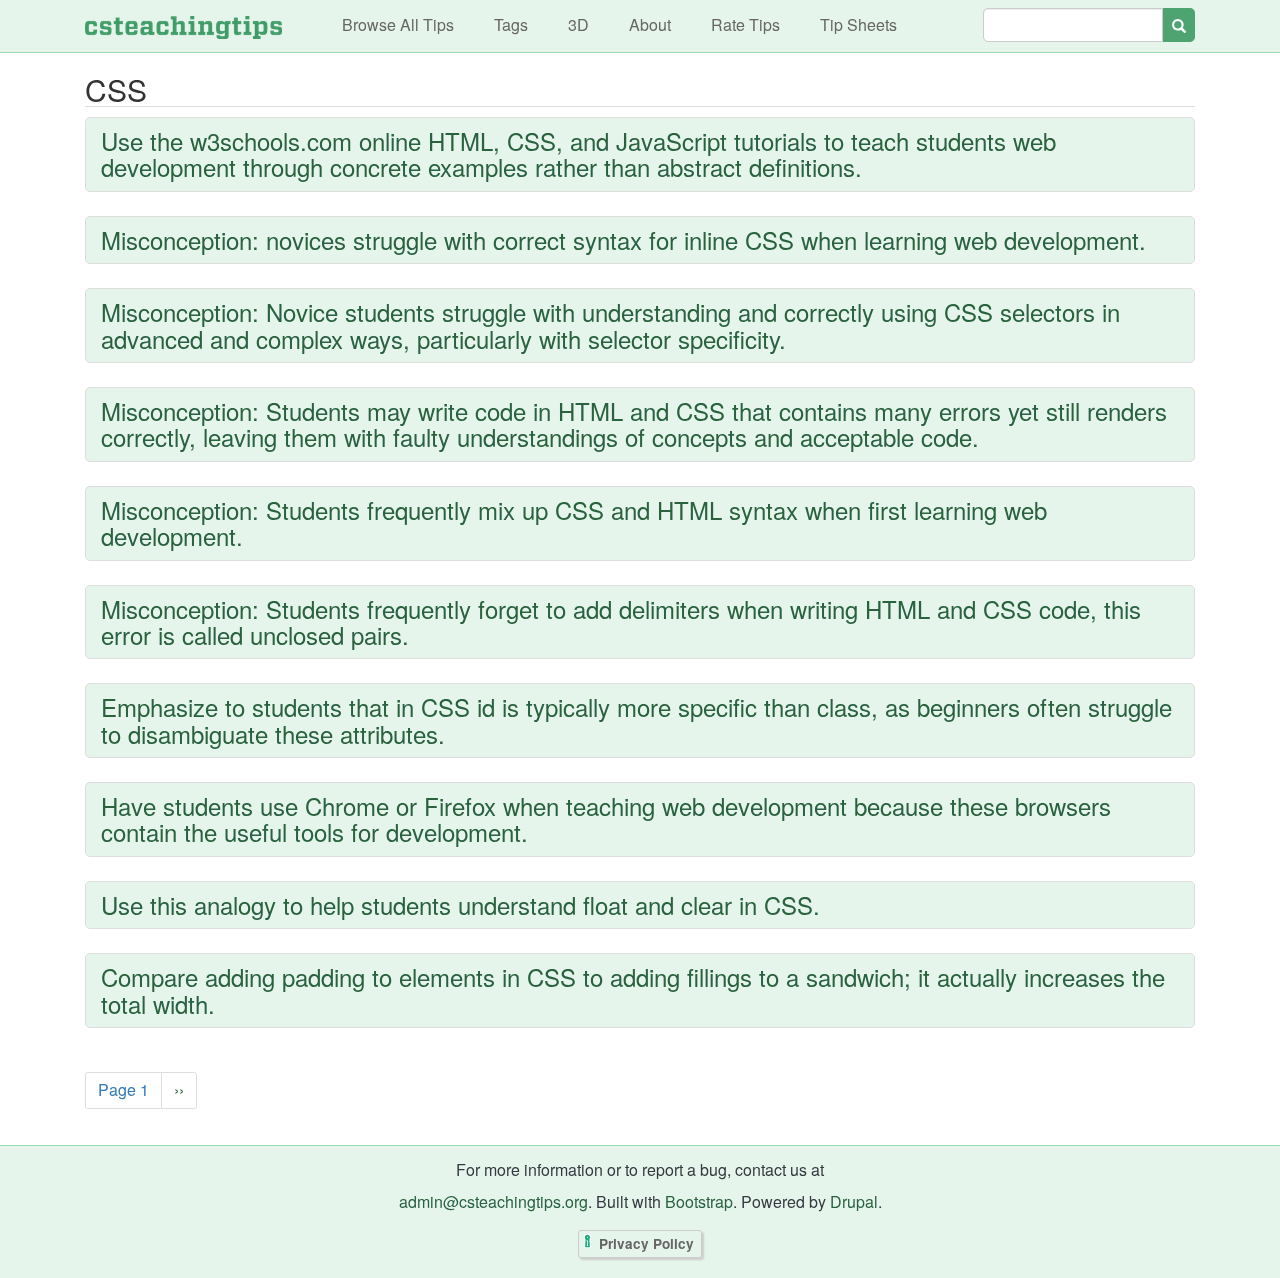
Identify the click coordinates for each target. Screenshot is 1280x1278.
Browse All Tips (398, 24)
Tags (511, 24)
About (650, 24)
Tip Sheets (858, 24)
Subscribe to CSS (90, 1140)
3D (578, 24)
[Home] (183, 26)
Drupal (854, 1201)
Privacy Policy (646, 1244)
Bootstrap (699, 1201)
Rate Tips (745, 24)
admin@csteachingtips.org (493, 1201)
